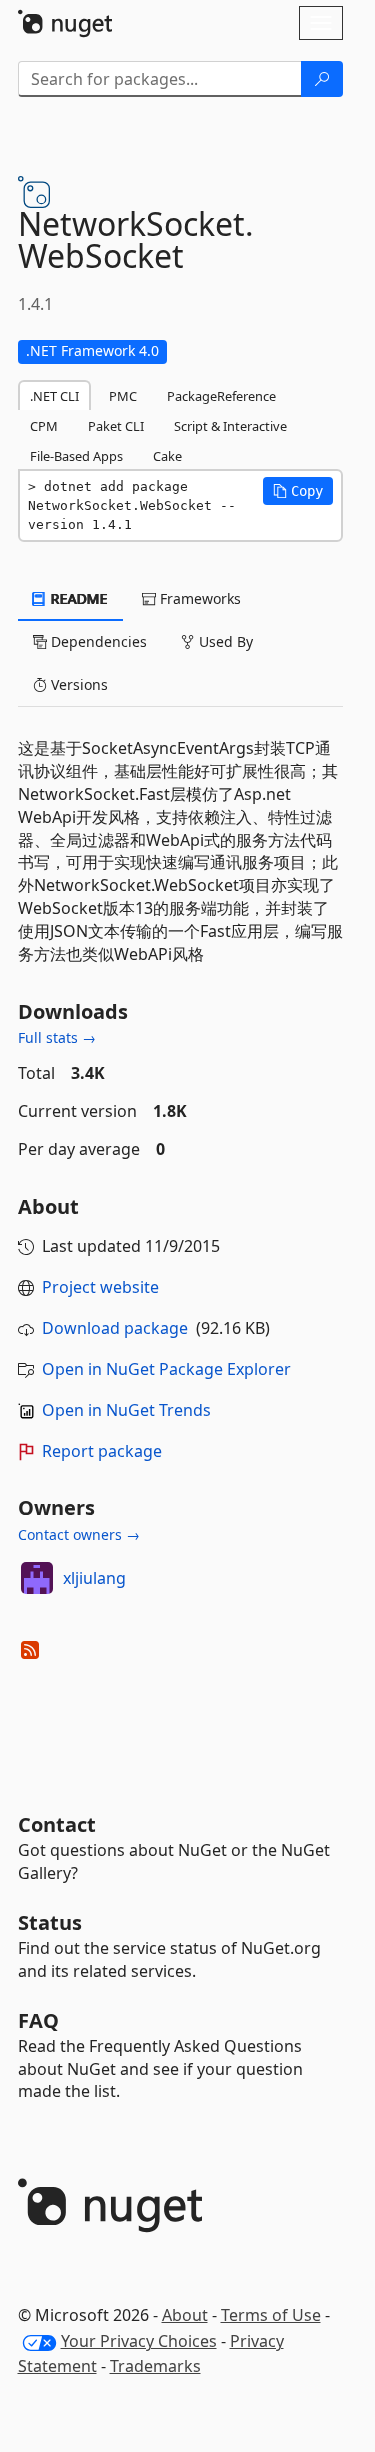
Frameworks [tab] (198, 598)
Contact (57, 1824)
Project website (100, 1287)
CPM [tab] (44, 426)
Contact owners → (79, 1534)
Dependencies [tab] (97, 641)
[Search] (322, 79)
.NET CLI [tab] (54, 396)
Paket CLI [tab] (116, 426)
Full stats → (57, 1037)
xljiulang (94, 1578)
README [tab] (77, 598)
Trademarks (155, 2366)
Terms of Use (271, 2315)
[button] (298, 491)
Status (50, 1922)
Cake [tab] (167, 456)
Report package (102, 1451)
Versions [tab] (77, 684)
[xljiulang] (37, 1578)
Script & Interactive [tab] (230, 426)
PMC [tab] (123, 396)
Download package (115, 1328)
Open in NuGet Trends (126, 1410)
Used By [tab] (224, 641)
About (185, 2315)
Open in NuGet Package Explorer (166, 1369)
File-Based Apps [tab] (76, 456)
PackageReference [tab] (221, 396)
